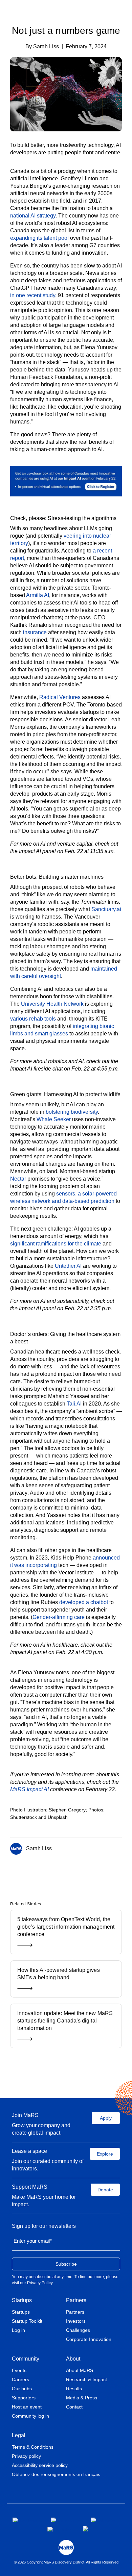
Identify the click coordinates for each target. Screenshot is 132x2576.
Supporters (24, 2398)
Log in (18, 2330)
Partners (76, 2300)
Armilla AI (38, 595)
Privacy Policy (40, 2283)
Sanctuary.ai (106, 909)
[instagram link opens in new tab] (65, 2520)
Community (26, 2359)
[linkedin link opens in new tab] (103, 2520)
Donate (105, 2190)
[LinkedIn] (74, 1871)
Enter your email (33, 2241)
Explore (105, 2154)
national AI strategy (33, 216)
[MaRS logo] (66, 2547)
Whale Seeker (54, 1119)
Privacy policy (26, 2456)
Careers (20, 2379)
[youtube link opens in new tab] (60, 2529)
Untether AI (68, 1266)
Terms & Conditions (33, 2447)
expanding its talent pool (39, 238)
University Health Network (52, 1004)
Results (74, 2389)
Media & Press (82, 2398)
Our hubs (22, 2389)
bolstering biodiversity (72, 1112)
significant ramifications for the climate (56, 1244)
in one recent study (33, 295)
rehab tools (42, 1019)
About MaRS (80, 2370)
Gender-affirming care (59, 1617)
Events (19, 2370)
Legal (19, 2435)
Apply (106, 2118)
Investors (76, 2321)
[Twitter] (65, 1871)
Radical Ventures (60, 697)
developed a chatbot (84, 1602)
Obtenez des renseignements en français (56, 2474)
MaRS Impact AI (29, 1789)
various (19, 1019)
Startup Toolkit (27, 2321)
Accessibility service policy (40, 2465)
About (73, 2359)
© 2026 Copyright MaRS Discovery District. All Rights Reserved (66, 2562)
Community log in (30, 2416)
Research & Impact (86, 2379)
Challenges (78, 2330)
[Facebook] (55, 1871)
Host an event (27, 2407)
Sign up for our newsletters (44, 2226)
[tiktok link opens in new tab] (86, 2529)
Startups (22, 2300)
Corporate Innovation (89, 2339)
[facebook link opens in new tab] (26, 2520)
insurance (35, 632)
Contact (74, 2407)
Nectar (18, 1179)
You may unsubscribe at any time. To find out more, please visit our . (65, 2280)
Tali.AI (74, 1404)
